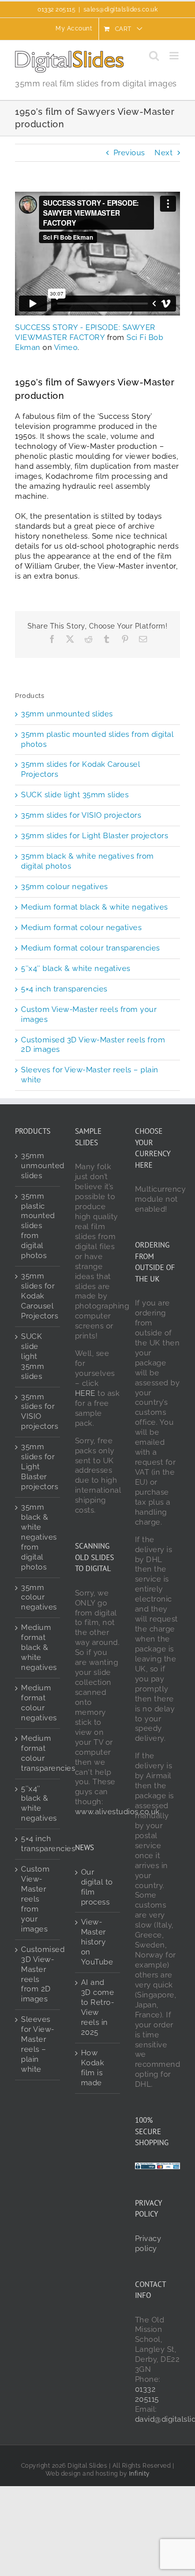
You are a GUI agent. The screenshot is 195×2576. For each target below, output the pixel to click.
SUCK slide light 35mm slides (75, 795)
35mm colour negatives (64, 887)
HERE (85, 1393)
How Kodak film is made (93, 2068)
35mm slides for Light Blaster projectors (94, 836)
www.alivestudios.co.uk (117, 1812)
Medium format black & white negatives (94, 907)
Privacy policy (148, 2244)
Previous (129, 153)
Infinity (139, 2474)
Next (163, 153)
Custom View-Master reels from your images (35, 1899)
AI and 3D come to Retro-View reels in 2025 (98, 2007)
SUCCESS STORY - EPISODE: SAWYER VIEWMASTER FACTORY (85, 332)
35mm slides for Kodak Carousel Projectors (38, 1296)
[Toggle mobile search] (154, 56)
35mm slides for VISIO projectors (81, 815)
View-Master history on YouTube (97, 1942)
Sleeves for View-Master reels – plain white (38, 2044)
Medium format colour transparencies (90, 948)
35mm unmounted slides (67, 714)
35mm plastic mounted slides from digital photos (38, 1226)
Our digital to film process (97, 1887)
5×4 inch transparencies (64, 989)
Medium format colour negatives (81, 928)
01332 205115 (147, 2394)
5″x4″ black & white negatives (76, 968)
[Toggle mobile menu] (175, 56)
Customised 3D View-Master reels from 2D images (38, 1974)
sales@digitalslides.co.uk (121, 9)
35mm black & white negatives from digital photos (38, 1537)
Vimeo (66, 347)
